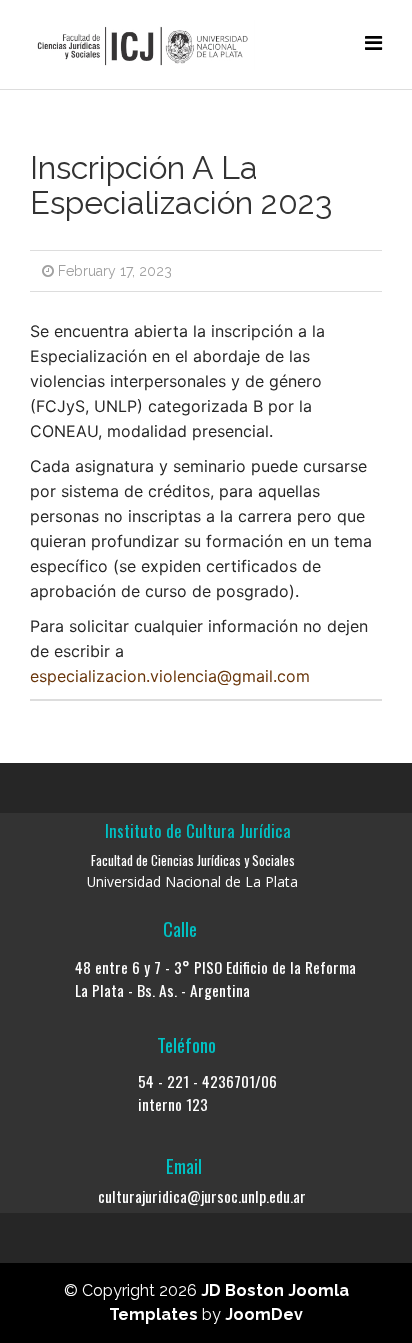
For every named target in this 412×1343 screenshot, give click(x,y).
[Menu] (373, 43)
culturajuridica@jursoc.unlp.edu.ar (202, 1196)
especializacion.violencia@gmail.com (170, 676)
